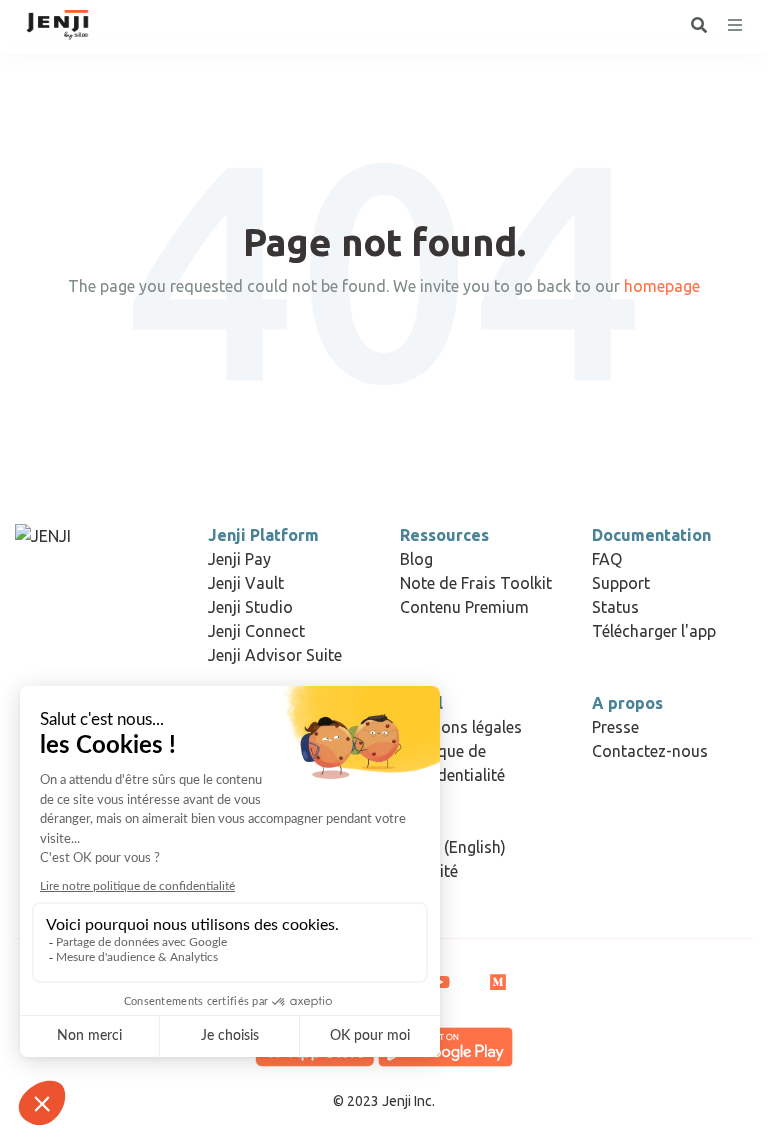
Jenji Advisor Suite (275, 655)
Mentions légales (461, 727)
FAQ (607, 559)
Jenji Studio (250, 607)
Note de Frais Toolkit (476, 583)
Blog (416, 559)
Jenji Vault (246, 583)
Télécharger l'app (654, 631)
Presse (615, 727)
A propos (627, 703)
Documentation (651, 535)
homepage (662, 286)
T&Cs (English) (453, 847)
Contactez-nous (650, 751)
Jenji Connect (256, 631)
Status (615, 607)
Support (621, 583)
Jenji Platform (263, 535)
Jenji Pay (239, 559)
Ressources (444, 535)
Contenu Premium (464, 607)
